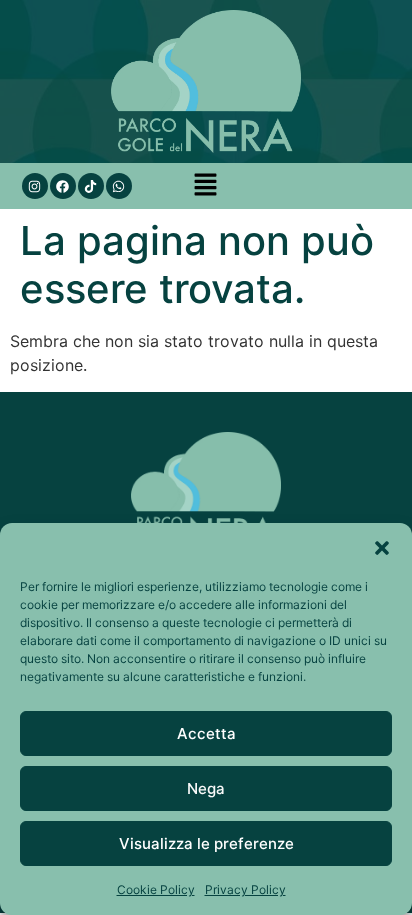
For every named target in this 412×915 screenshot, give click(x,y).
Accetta (206, 733)
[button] (382, 548)
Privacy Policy (245, 889)
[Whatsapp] (119, 186)
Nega (206, 788)
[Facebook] (63, 186)
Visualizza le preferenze (206, 843)
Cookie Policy (156, 889)
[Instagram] (35, 186)
